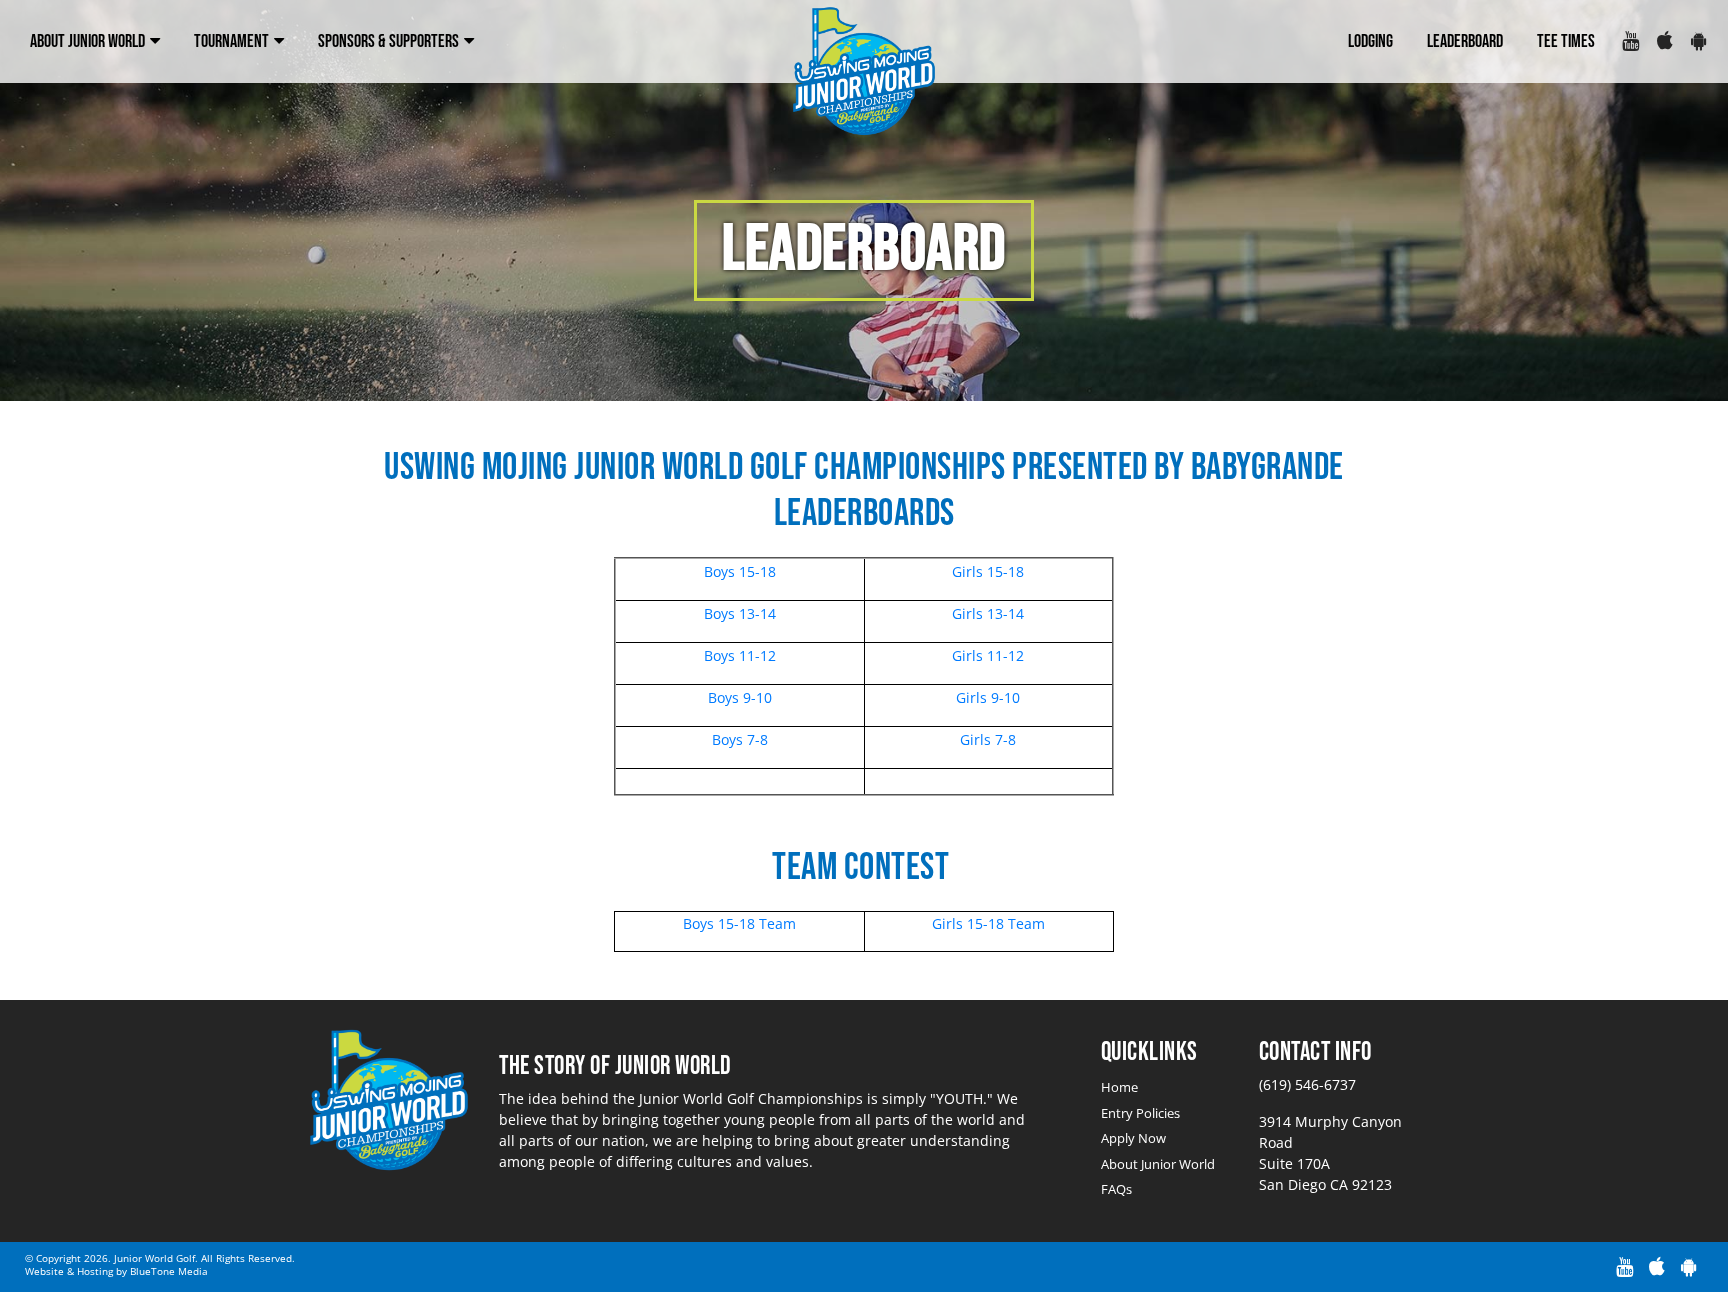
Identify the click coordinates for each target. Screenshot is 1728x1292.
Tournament (233, 41)
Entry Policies (1140, 1113)
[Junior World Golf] (864, 72)
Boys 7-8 (740, 739)
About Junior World (89, 41)
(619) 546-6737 (1307, 1084)
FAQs (1116, 1189)
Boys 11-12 (740, 655)
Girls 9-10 (988, 697)
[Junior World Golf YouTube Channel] (1629, 42)
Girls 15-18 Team (988, 923)
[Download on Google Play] (1698, 42)
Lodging (1370, 41)
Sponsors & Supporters (390, 41)
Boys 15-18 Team (739, 923)
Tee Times (1566, 41)
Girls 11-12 (988, 655)
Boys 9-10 (740, 697)
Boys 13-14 (740, 613)
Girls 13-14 (988, 613)
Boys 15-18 (740, 571)
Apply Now (1133, 1138)
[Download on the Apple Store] (1664, 42)
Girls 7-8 (988, 739)
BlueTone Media (169, 1271)
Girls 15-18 (988, 571)
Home (1119, 1087)
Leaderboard (1465, 41)
